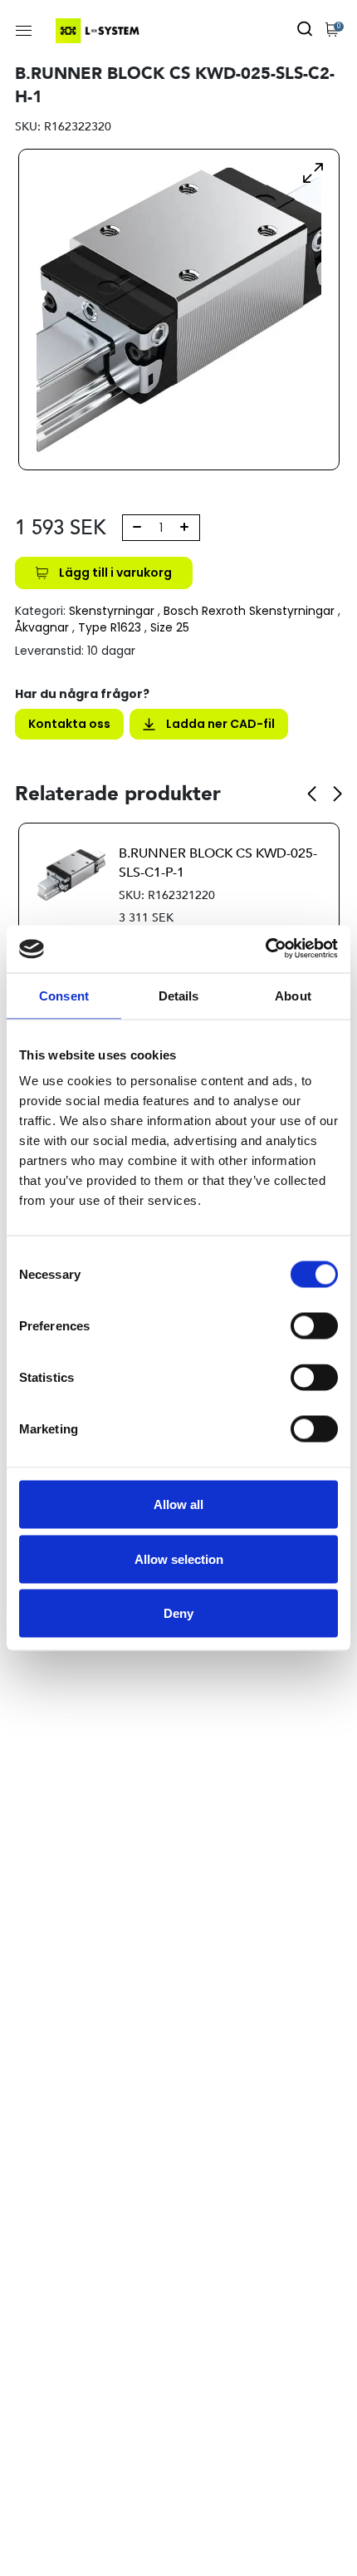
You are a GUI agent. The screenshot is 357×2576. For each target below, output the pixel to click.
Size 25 (170, 627)
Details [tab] (179, 995)
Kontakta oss (69, 724)
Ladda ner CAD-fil (220, 724)
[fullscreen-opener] (313, 172)
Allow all (178, 1504)
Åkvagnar (42, 627)
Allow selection (179, 1558)
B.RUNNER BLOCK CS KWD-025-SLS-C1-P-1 (218, 863)
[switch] (314, 1326)
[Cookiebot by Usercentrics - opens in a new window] (265, 949)
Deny (178, 1613)
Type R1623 (110, 627)
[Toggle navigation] (24, 31)
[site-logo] (99, 31)
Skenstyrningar (112, 611)
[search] (305, 31)
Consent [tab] (64, 995)
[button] (312, 794)
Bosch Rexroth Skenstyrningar (249, 611)
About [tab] (293, 995)
